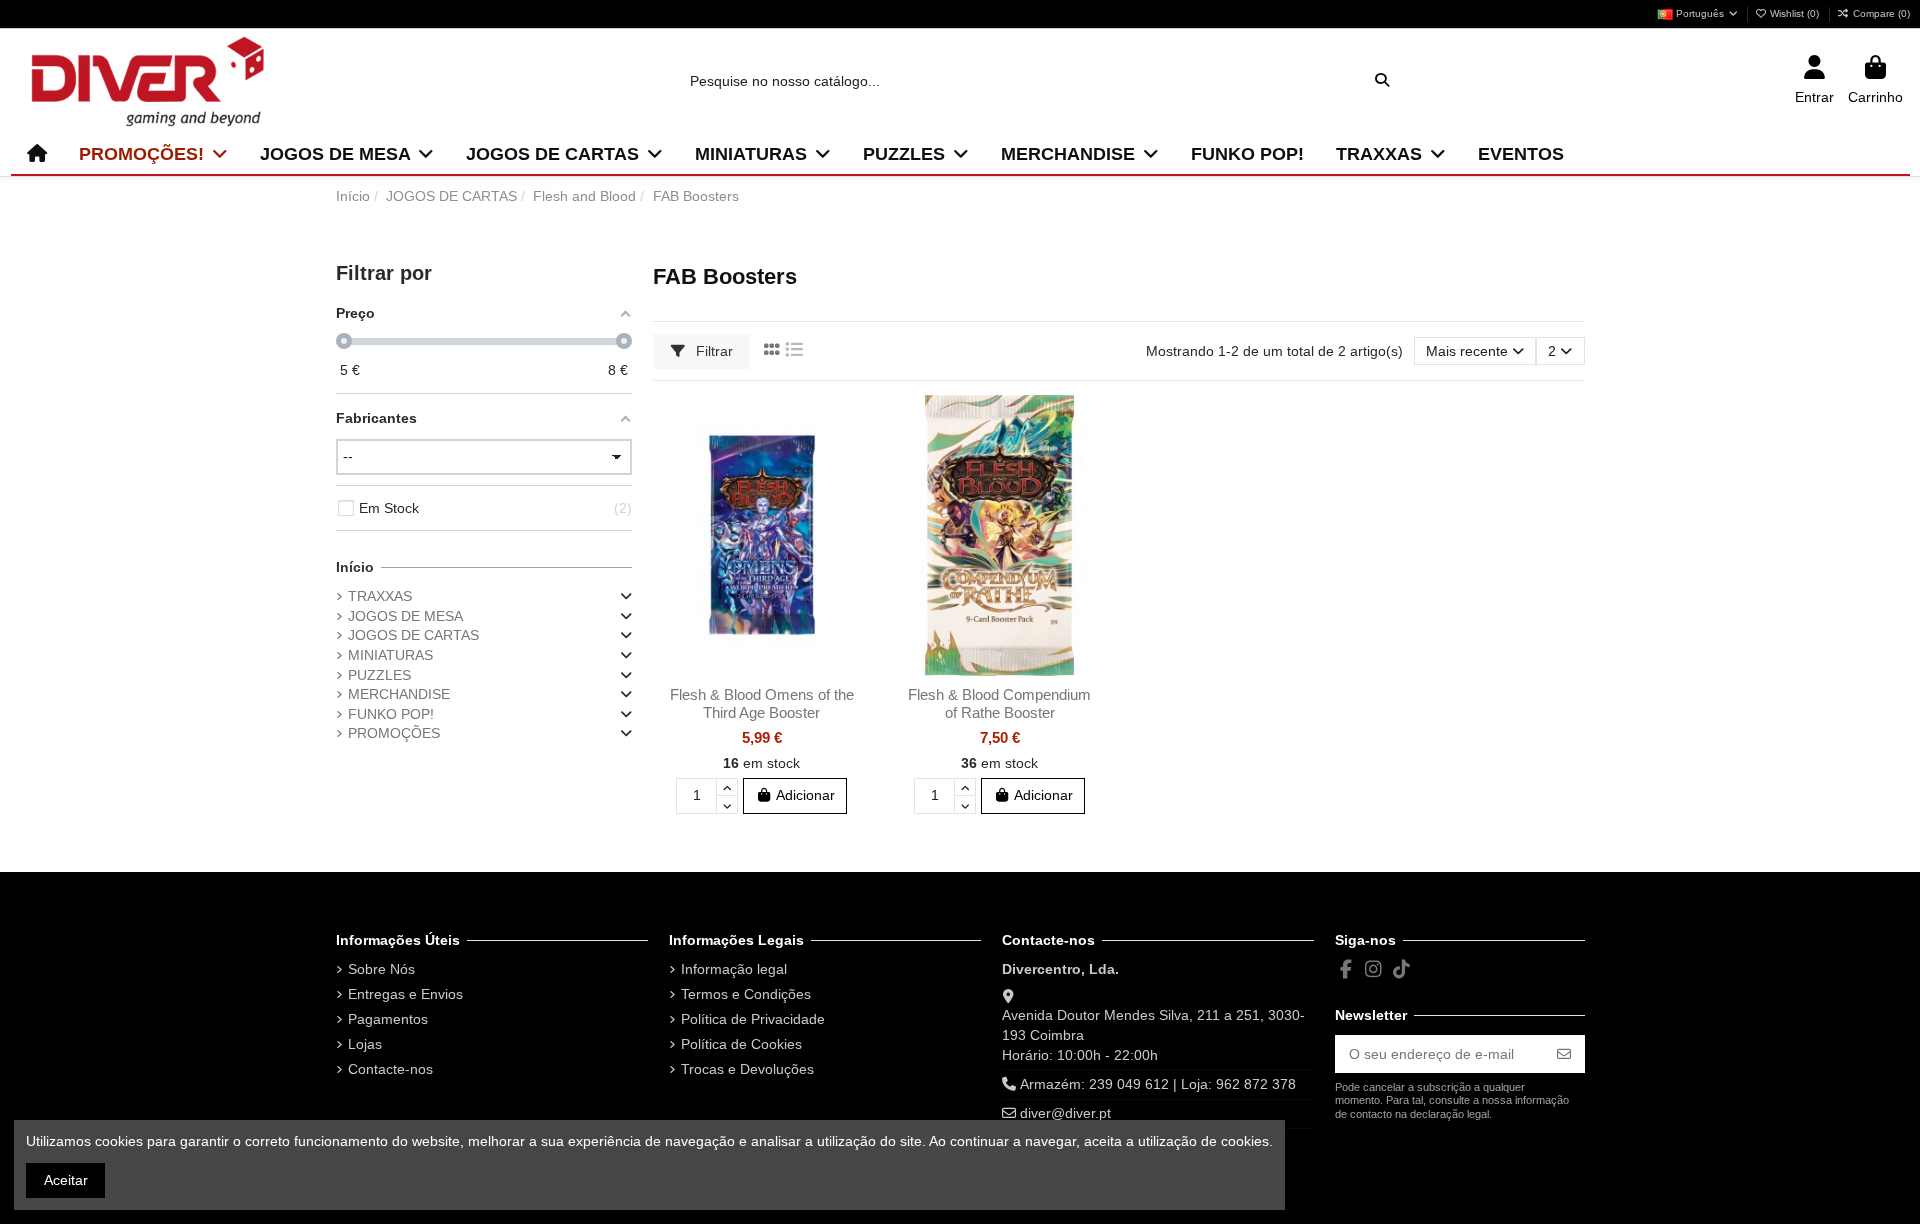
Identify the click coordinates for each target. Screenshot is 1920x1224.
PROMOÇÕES (394, 733)
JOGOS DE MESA (405, 616)
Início (355, 567)
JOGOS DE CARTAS (413, 635)
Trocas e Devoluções (747, 1069)
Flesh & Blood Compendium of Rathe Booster (999, 703)
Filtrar (712, 351)
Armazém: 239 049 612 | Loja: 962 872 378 (1158, 1084)
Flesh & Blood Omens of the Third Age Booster (762, 703)
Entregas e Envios (405, 994)
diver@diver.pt (1065, 1113)
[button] (153, 154)
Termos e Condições (746, 994)
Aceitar (66, 1180)
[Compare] (855, 460)
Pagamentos (388, 1019)
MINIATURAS (390, 655)
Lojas (365, 1044)
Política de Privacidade (753, 1019)
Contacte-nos (390, 1069)
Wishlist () (1794, 13)
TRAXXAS (380, 596)
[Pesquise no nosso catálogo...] (1382, 80)
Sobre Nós (381, 969)
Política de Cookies (741, 1044)
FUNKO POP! (391, 714)
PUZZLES (379, 675)
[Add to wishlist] (855, 425)
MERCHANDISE (399, 694)
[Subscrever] (1564, 1054)
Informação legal (734, 969)
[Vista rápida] (855, 495)
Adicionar (805, 795)
